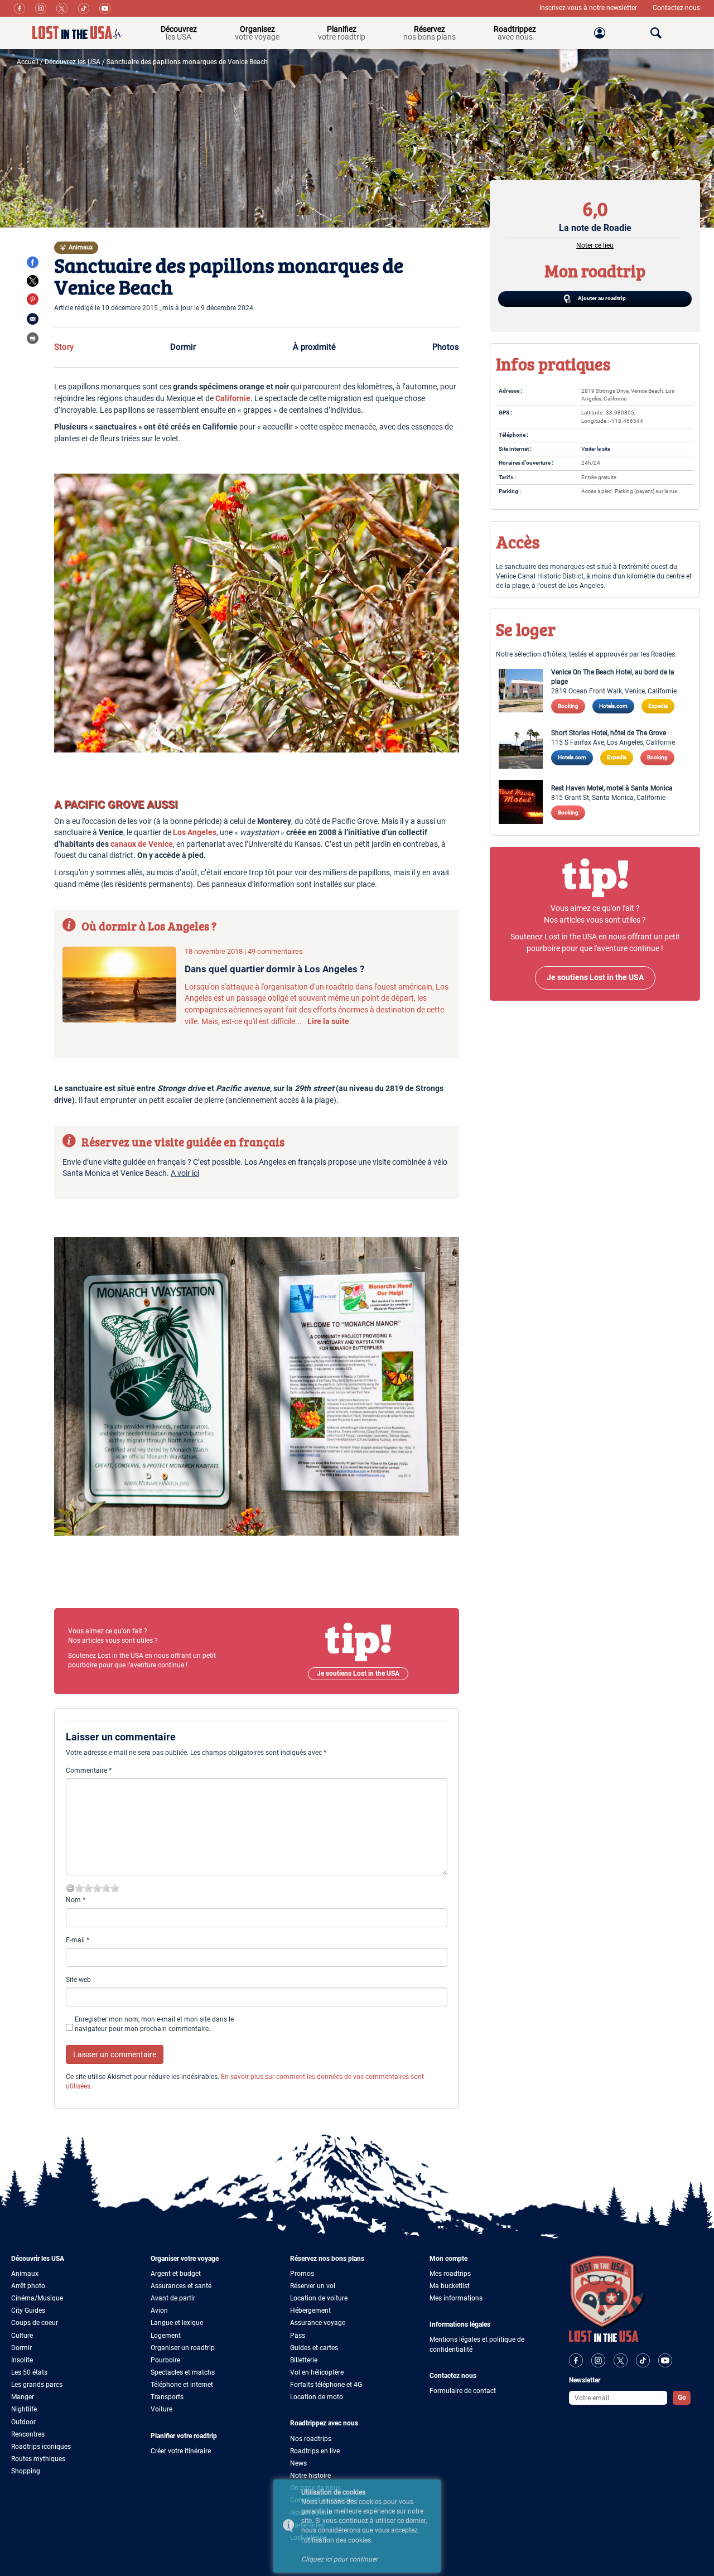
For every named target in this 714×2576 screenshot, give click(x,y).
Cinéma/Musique (37, 2298)
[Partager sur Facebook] (33, 262)
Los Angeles (195, 833)
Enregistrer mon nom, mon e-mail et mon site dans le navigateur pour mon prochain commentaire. (154, 2024)
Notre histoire (310, 2476)
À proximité (314, 347)
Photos (446, 347)
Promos (302, 2274)
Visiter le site (596, 449)
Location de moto (317, 2397)
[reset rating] (70, 1888)
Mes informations (456, 2298)
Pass (298, 2336)
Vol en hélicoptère (317, 2372)
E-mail (78, 1940)
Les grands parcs (37, 2385)
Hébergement (310, 2310)
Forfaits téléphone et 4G (326, 2385)
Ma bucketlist (450, 2286)
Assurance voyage (318, 2323)
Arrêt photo (28, 2286)
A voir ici (185, 1173)
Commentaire (89, 1771)
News (298, 2463)
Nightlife (24, 2409)
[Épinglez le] (33, 299)
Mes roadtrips (450, 2274)
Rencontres (28, 2434)
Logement (166, 2336)
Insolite (22, 2360)
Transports (167, 2397)
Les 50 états (29, 2372)
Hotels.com (613, 706)
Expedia (658, 706)
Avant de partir (173, 2298)
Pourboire (165, 2360)
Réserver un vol (313, 2286)
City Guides (28, 2310)
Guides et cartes (314, 2348)
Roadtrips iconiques (41, 2447)
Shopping (26, 2471)
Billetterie (304, 2360)
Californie (233, 399)
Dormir (183, 347)
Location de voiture (319, 2298)
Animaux (25, 2274)
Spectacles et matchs (183, 2372)
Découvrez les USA (73, 62)
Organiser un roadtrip (183, 2348)
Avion (159, 2310)
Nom (76, 1900)
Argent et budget (176, 2274)
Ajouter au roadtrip (601, 298)
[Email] (33, 319)
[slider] (97, 1888)
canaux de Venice (142, 844)
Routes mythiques (38, 2459)
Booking (568, 706)
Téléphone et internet (182, 2385)
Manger (23, 2397)
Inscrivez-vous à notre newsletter (589, 8)
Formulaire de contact (463, 2391)
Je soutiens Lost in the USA (358, 1673)
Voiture (161, 2409)
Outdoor (23, 2422)
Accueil (28, 62)
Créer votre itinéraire (181, 2451)
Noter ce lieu (595, 245)
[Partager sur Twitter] (33, 281)
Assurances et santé (181, 2286)
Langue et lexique (177, 2323)
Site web (78, 1980)
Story (64, 347)
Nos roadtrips (311, 2439)
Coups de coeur (35, 2323)
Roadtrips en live (315, 2451)
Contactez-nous (676, 8)
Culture (22, 2336)
